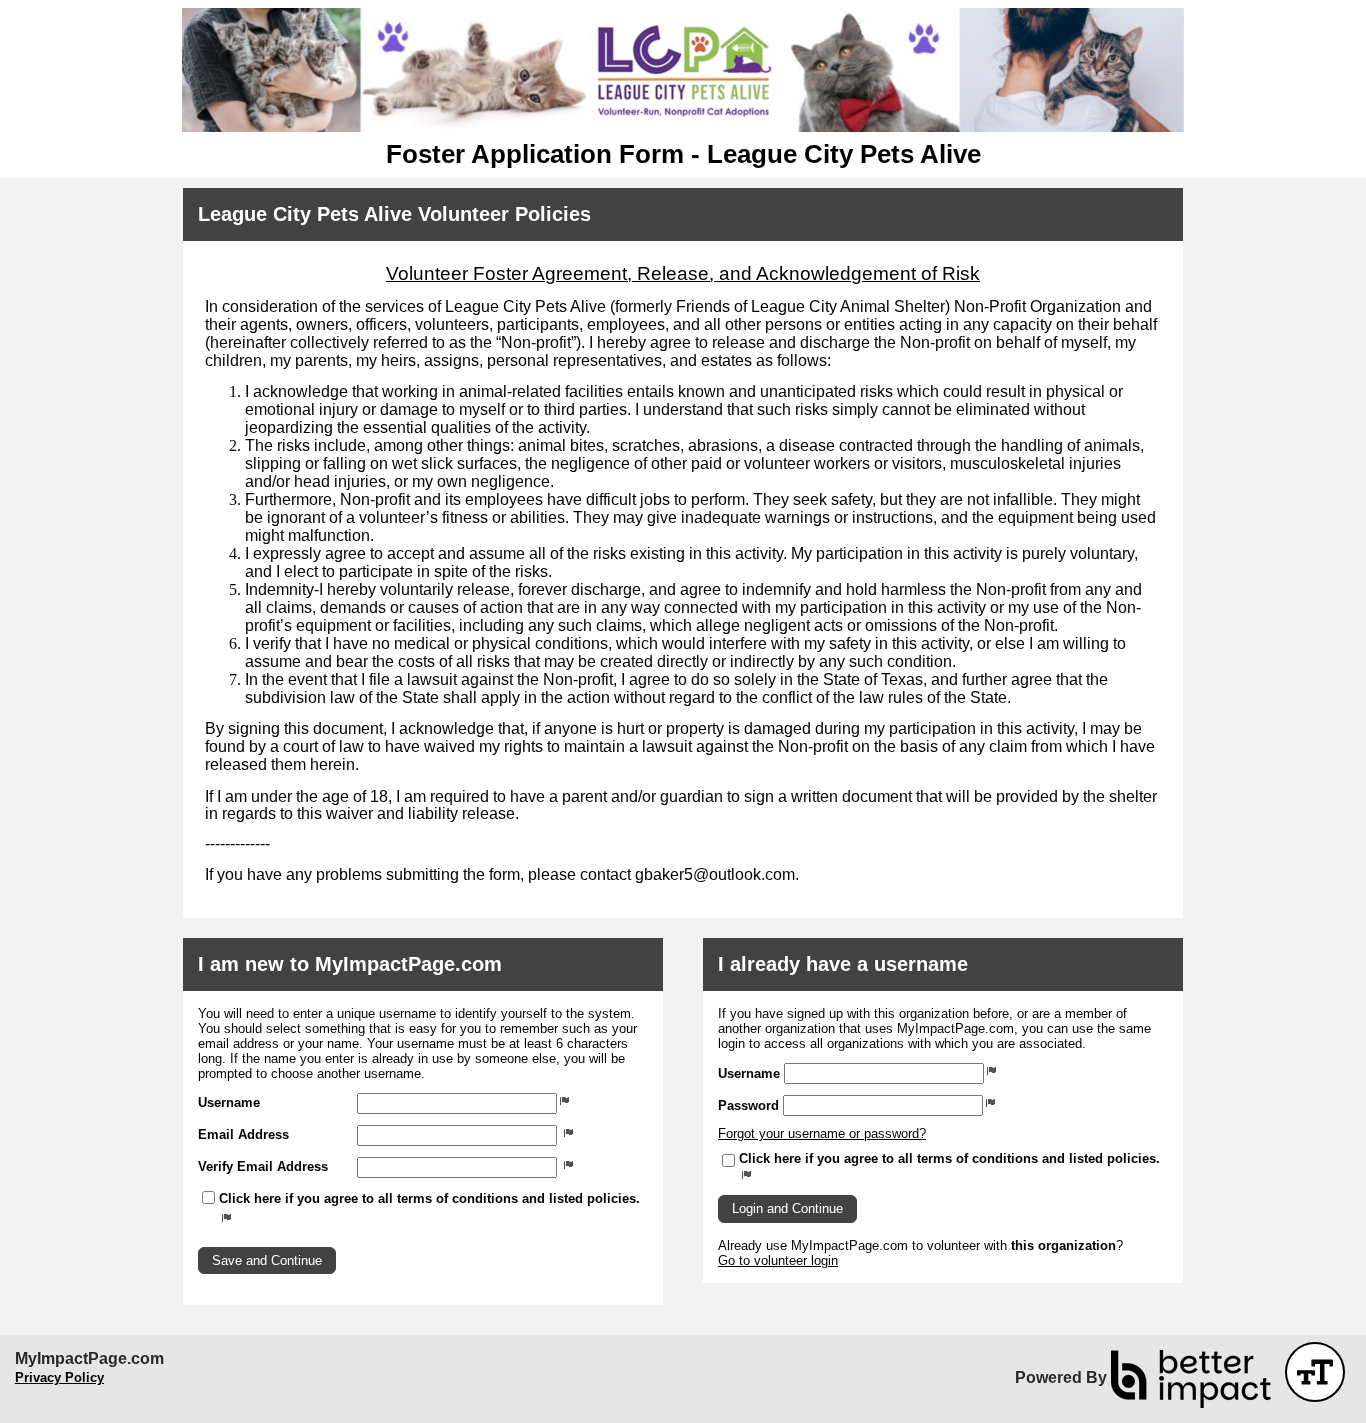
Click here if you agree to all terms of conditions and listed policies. (429, 1198)
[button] (267, 1260)
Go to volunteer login (778, 1260)
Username (229, 1102)
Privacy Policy (59, 1377)
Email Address (243, 1134)
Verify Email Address (263, 1166)
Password (748, 1105)
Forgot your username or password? (822, 1133)
